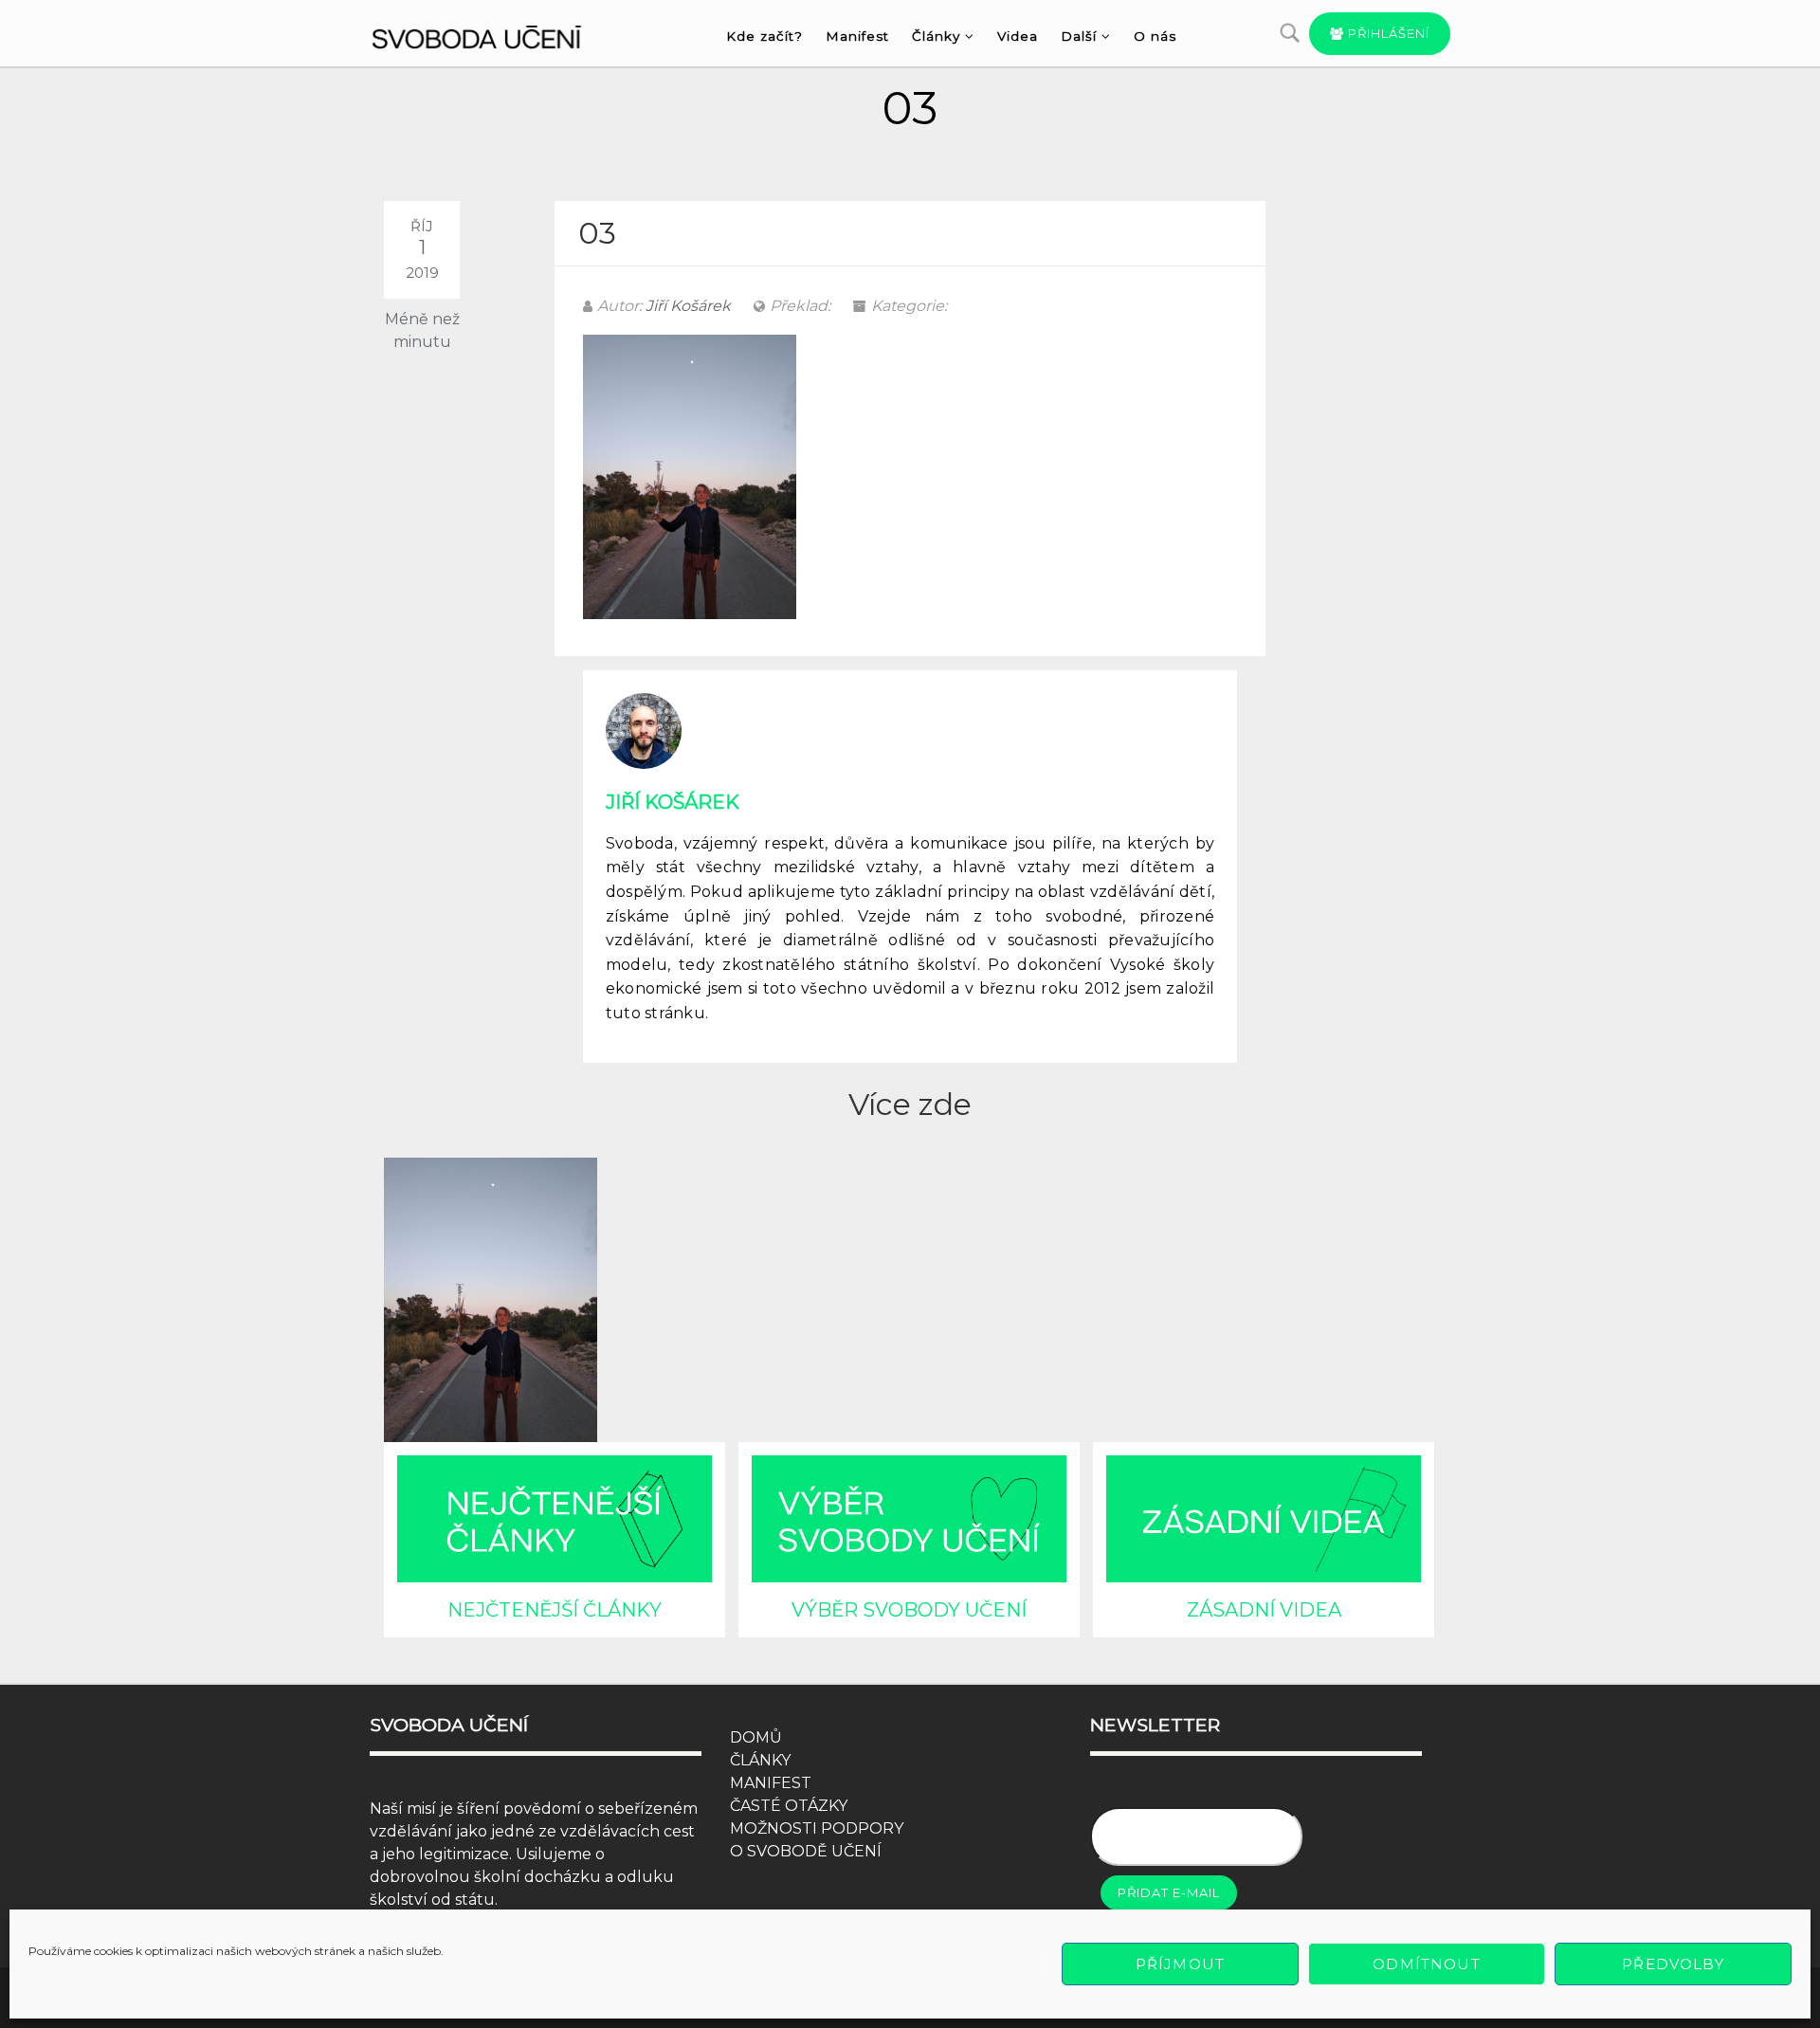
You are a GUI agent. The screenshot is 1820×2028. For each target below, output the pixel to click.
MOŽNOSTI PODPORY (817, 1828)
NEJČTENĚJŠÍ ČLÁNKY (555, 1610)
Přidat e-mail (1169, 1892)
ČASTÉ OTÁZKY (789, 1806)
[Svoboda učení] (494, 34)
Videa (1018, 36)
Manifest (857, 36)
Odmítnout (1426, 1964)
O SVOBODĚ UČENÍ (806, 1851)
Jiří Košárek (688, 306)
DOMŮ (756, 1737)
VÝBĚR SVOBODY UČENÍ (909, 1610)
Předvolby (1673, 1964)
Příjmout (1180, 1964)
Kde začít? (764, 36)
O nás (1155, 36)
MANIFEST (771, 1783)
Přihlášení (1387, 33)
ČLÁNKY (760, 1760)
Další (1079, 36)
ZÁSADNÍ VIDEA (1264, 1610)
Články (936, 36)
